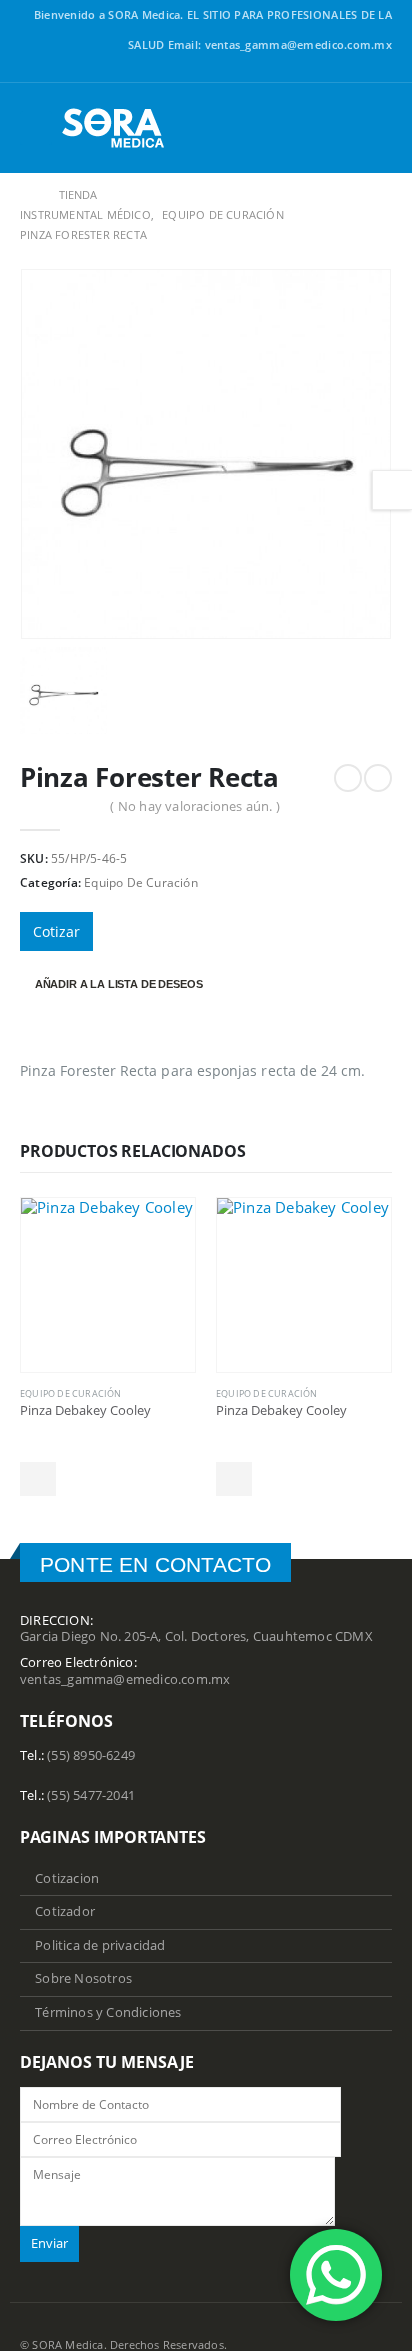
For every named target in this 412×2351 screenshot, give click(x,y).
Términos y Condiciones (108, 2012)
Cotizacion (67, 1878)
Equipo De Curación (141, 882)
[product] (108, 1285)
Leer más (38, 1479)
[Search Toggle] (376, 128)
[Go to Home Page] (25, 195)
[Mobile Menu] (36, 128)
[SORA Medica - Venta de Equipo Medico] (114, 128)
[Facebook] (381, 71)
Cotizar (56, 931)
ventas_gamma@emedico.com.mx (125, 1679)
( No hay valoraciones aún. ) (195, 806)
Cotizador (65, 1911)
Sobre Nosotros (83, 1978)
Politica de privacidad (100, 1945)
